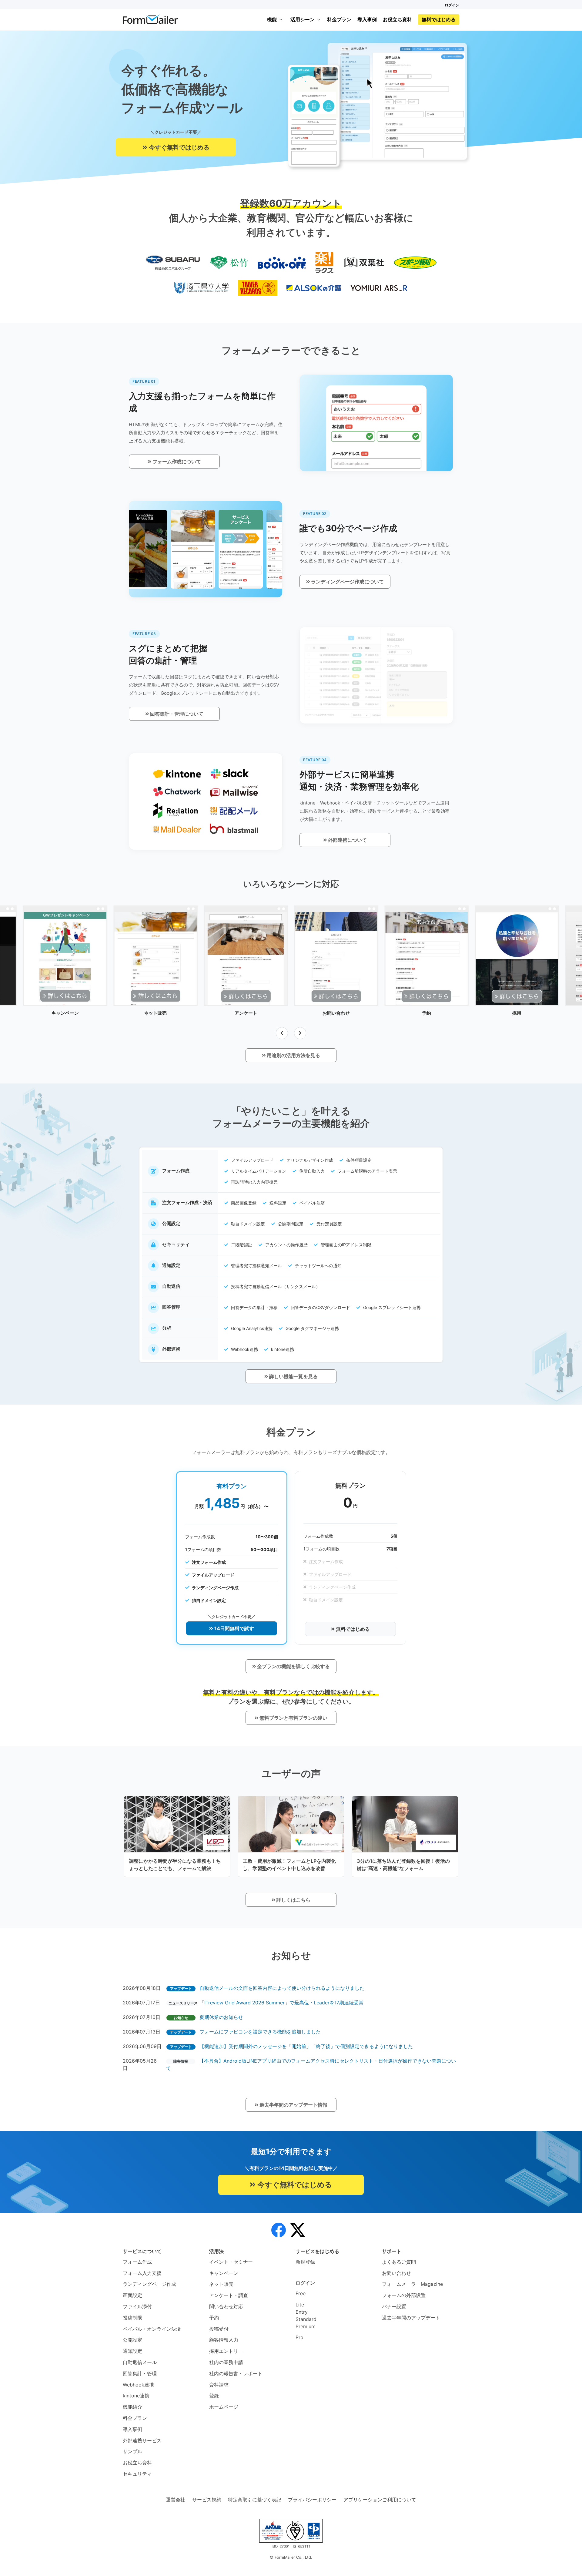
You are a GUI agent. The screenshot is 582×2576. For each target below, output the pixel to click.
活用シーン (303, 19)
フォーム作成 (137, 2262)
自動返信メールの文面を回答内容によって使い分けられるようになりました (282, 1988)
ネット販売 (221, 2284)
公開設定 (132, 2340)
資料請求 (219, 2385)
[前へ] (282, 1033)
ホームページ (224, 2407)
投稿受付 (219, 2329)
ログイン (452, 5)
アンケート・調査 (229, 2295)
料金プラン (339, 19)
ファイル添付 (137, 2306)
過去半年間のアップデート (411, 2318)
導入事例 (367, 19)
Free (301, 2293)
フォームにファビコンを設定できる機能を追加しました (260, 2032)
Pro (299, 2337)
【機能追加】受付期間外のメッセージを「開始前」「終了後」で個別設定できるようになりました (306, 2046)
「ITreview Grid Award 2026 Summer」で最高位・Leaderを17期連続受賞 (281, 2003)
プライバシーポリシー (312, 2500)
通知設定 (132, 2351)
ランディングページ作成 (149, 2284)
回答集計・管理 (140, 2373)
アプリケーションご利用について (380, 2500)
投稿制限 (132, 2318)
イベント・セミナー (231, 2262)
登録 (214, 2396)
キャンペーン (224, 2273)
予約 (214, 2318)
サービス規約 (207, 2500)
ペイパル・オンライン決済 (152, 2329)
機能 (272, 19)
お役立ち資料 (397, 19)
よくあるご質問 (399, 2262)
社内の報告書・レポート (236, 2373)
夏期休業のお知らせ (221, 2017)
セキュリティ (137, 2474)
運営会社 (176, 2500)
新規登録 (305, 2262)
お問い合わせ (396, 2273)
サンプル (132, 2451)
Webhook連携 (138, 2385)
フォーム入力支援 (142, 2273)
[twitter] (298, 2230)
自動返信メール (140, 2362)
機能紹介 (132, 2407)
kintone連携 (136, 2396)
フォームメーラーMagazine (412, 2284)
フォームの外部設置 (404, 2295)
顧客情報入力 (224, 2340)
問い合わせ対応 (226, 2306)
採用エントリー (226, 2351)
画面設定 (132, 2295)
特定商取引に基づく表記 (255, 2500)
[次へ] (300, 1033)
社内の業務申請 (226, 2362)
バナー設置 (394, 2306)
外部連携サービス (142, 2440)
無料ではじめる (439, 19)
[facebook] (279, 2230)
